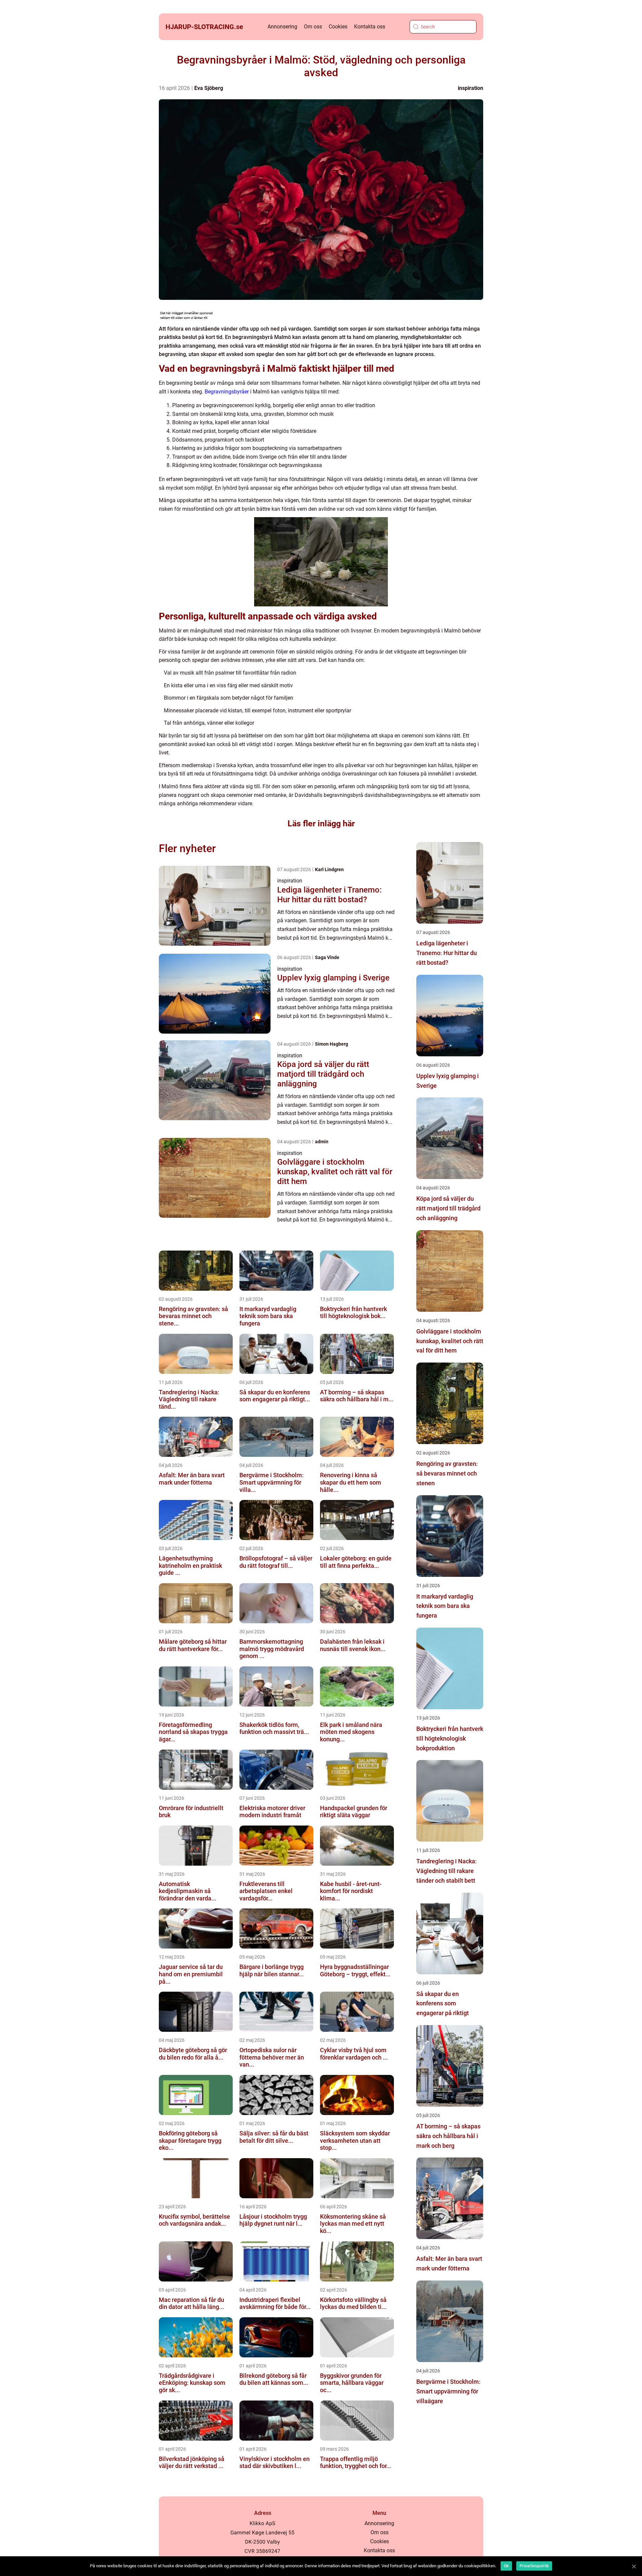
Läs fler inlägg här (321, 824)
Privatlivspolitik (534, 2566)
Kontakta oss (370, 27)
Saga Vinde (327, 957)
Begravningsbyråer (227, 392)
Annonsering (282, 27)
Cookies (338, 27)
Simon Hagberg (332, 1044)
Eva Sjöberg (209, 88)
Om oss (313, 27)
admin (322, 1142)
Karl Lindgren (329, 869)
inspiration (470, 88)
